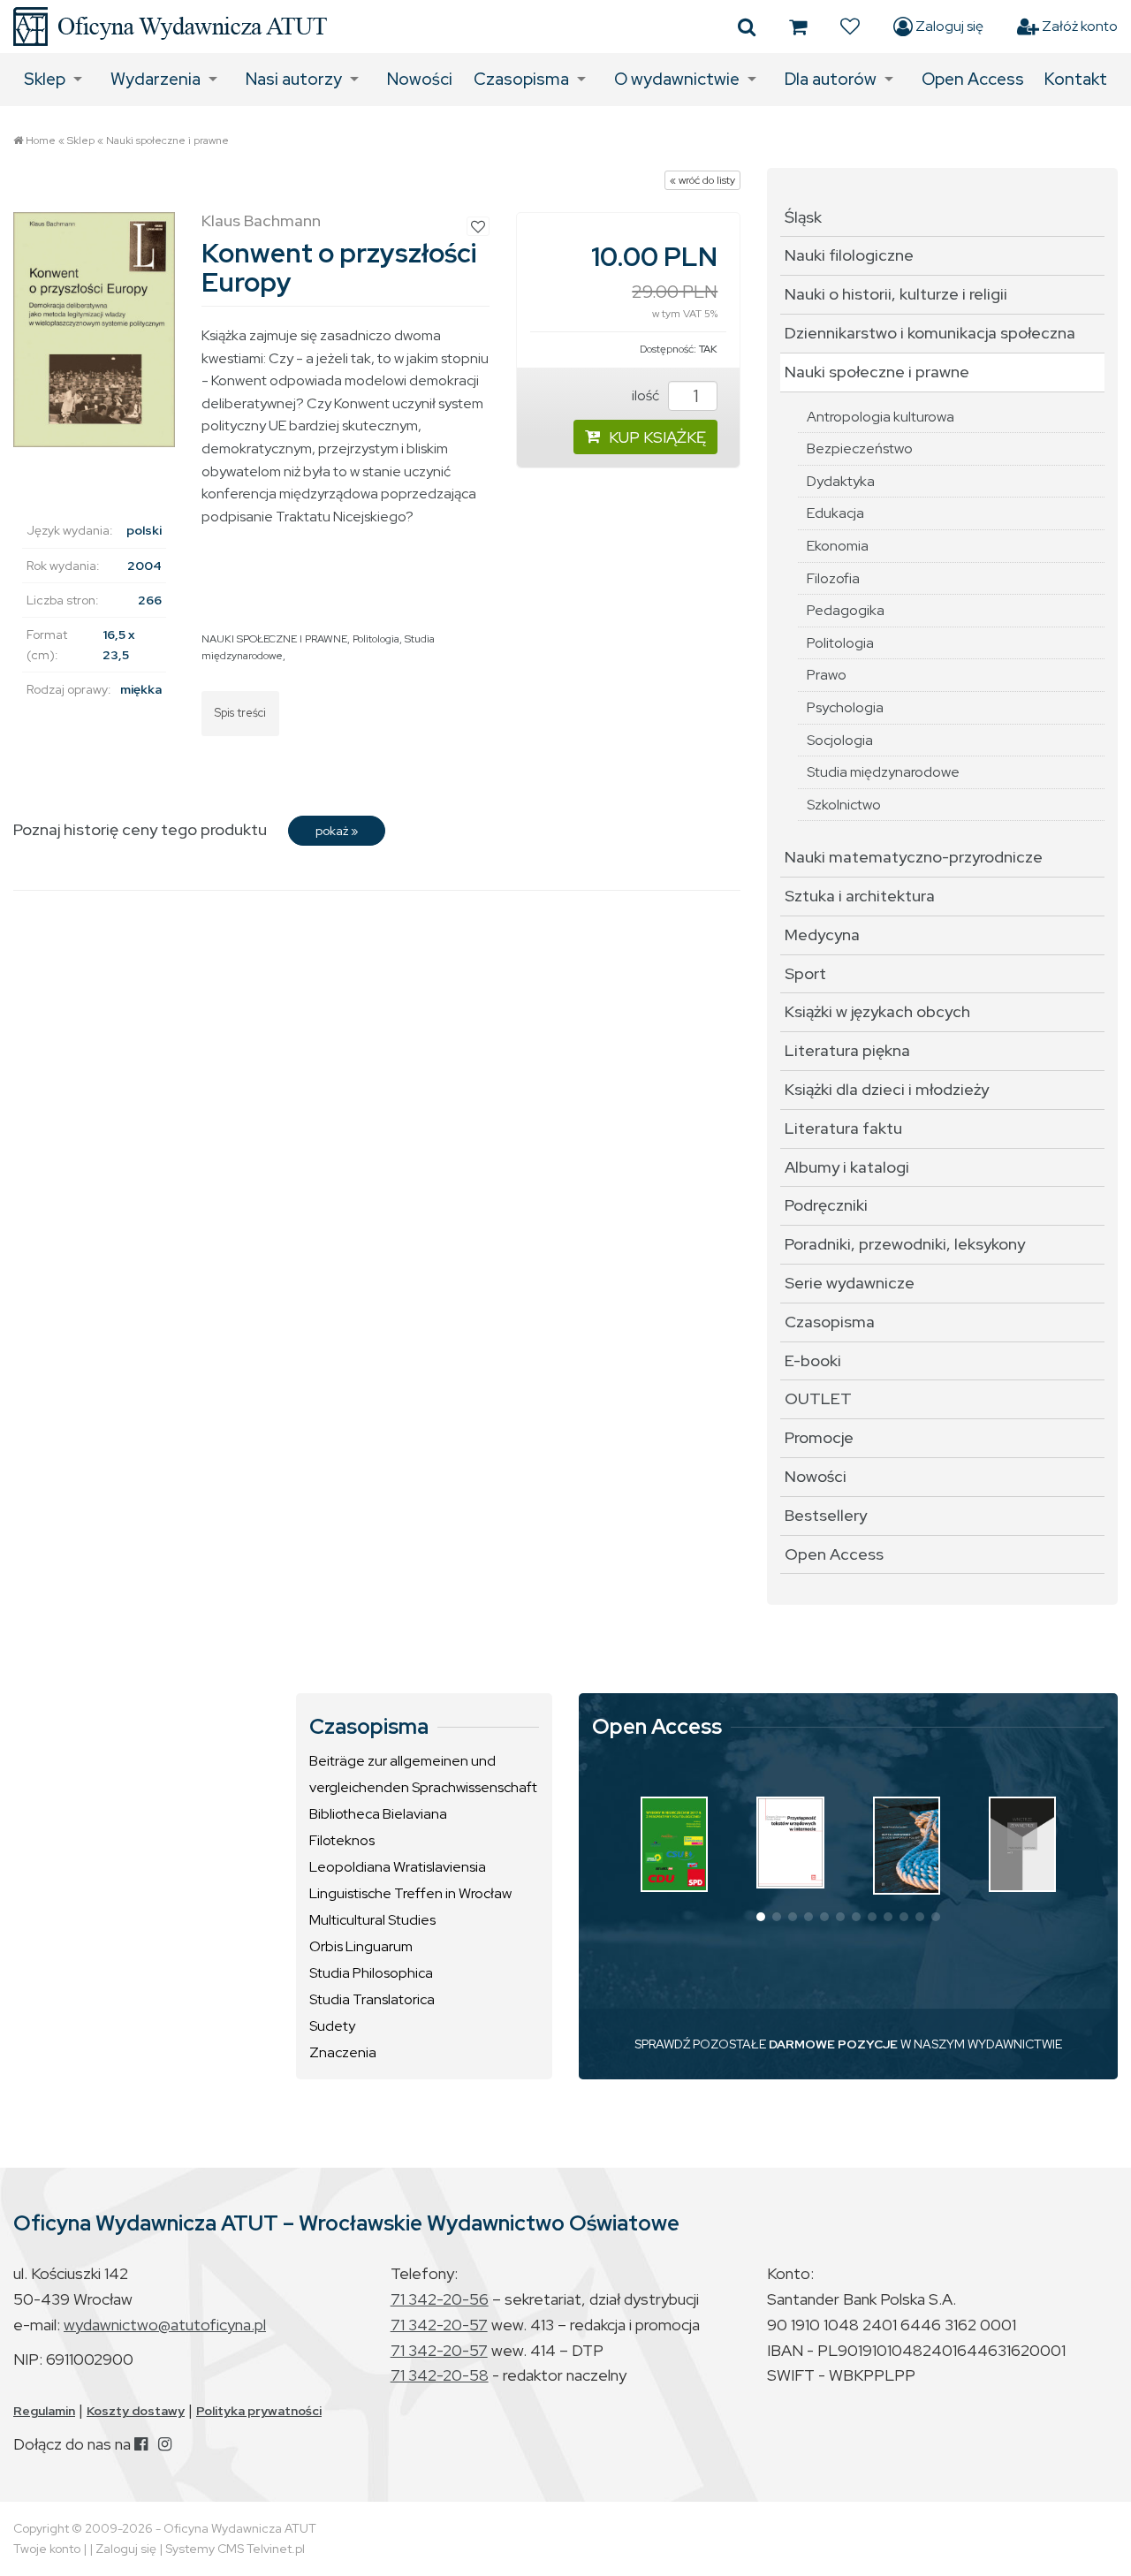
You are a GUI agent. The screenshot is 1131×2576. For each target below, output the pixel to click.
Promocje (819, 1437)
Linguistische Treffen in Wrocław (410, 1893)
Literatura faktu (843, 1128)
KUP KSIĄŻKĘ (657, 437)
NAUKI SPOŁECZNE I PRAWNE (274, 639)
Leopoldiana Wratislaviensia (398, 1867)
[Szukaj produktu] (747, 27)
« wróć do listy (702, 180)
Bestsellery (826, 1515)
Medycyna (822, 935)
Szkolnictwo (844, 805)
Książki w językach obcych (877, 1011)
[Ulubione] (850, 27)
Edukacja (835, 513)
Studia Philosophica (371, 1973)
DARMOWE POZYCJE (833, 2044)
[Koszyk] (798, 27)
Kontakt (1076, 79)
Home (41, 141)
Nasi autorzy (294, 79)
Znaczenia (343, 2052)
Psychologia (845, 707)
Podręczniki (826, 1205)
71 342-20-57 (439, 2325)
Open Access (973, 79)
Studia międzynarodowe (883, 772)
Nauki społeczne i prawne (167, 141)
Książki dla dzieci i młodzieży (887, 1089)
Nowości (420, 79)
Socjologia (840, 740)
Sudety (332, 2026)
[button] (761, 1917)
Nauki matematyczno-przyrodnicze (914, 857)
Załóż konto (1078, 26)
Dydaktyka (841, 481)
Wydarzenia (156, 79)
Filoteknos (342, 1840)
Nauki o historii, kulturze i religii (896, 294)
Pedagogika (846, 610)
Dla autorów (831, 79)
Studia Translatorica (372, 1999)
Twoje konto (47, 2549)
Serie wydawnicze (850, 1283)
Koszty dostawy (136, 2411)
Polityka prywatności (259, 2411)
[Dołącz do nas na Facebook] (141, 2444)
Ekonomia (838, 546)
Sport (805, 973)
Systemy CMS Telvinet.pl (235, 2549)
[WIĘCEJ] (674, 1844)
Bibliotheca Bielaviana (378, 1814)
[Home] (170, 27)
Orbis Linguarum (361, 1946)
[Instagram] (165, 2444)
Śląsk (803, 217)
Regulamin (44, 2411)
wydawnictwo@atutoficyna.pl (165, 2325)
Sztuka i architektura (860, 896)
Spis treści (240, 713)
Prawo (827, 675)
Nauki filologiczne (849, 255)
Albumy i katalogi (847, 1167)
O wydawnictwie (677, 79)
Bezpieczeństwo (860, 448)
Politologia (376, 639)
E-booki (813, 1360)
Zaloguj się (948, 26)
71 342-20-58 (440, 2375)
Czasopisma (521, 79)
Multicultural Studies (372, 1920)
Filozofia (833, 578)
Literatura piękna (847, 1050)
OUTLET (818, 1398)
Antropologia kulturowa (881, 417)
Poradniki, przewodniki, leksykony (905, 1244)
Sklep (45, 79)
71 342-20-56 (440, 2299)
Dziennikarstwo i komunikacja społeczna (930, 333)
